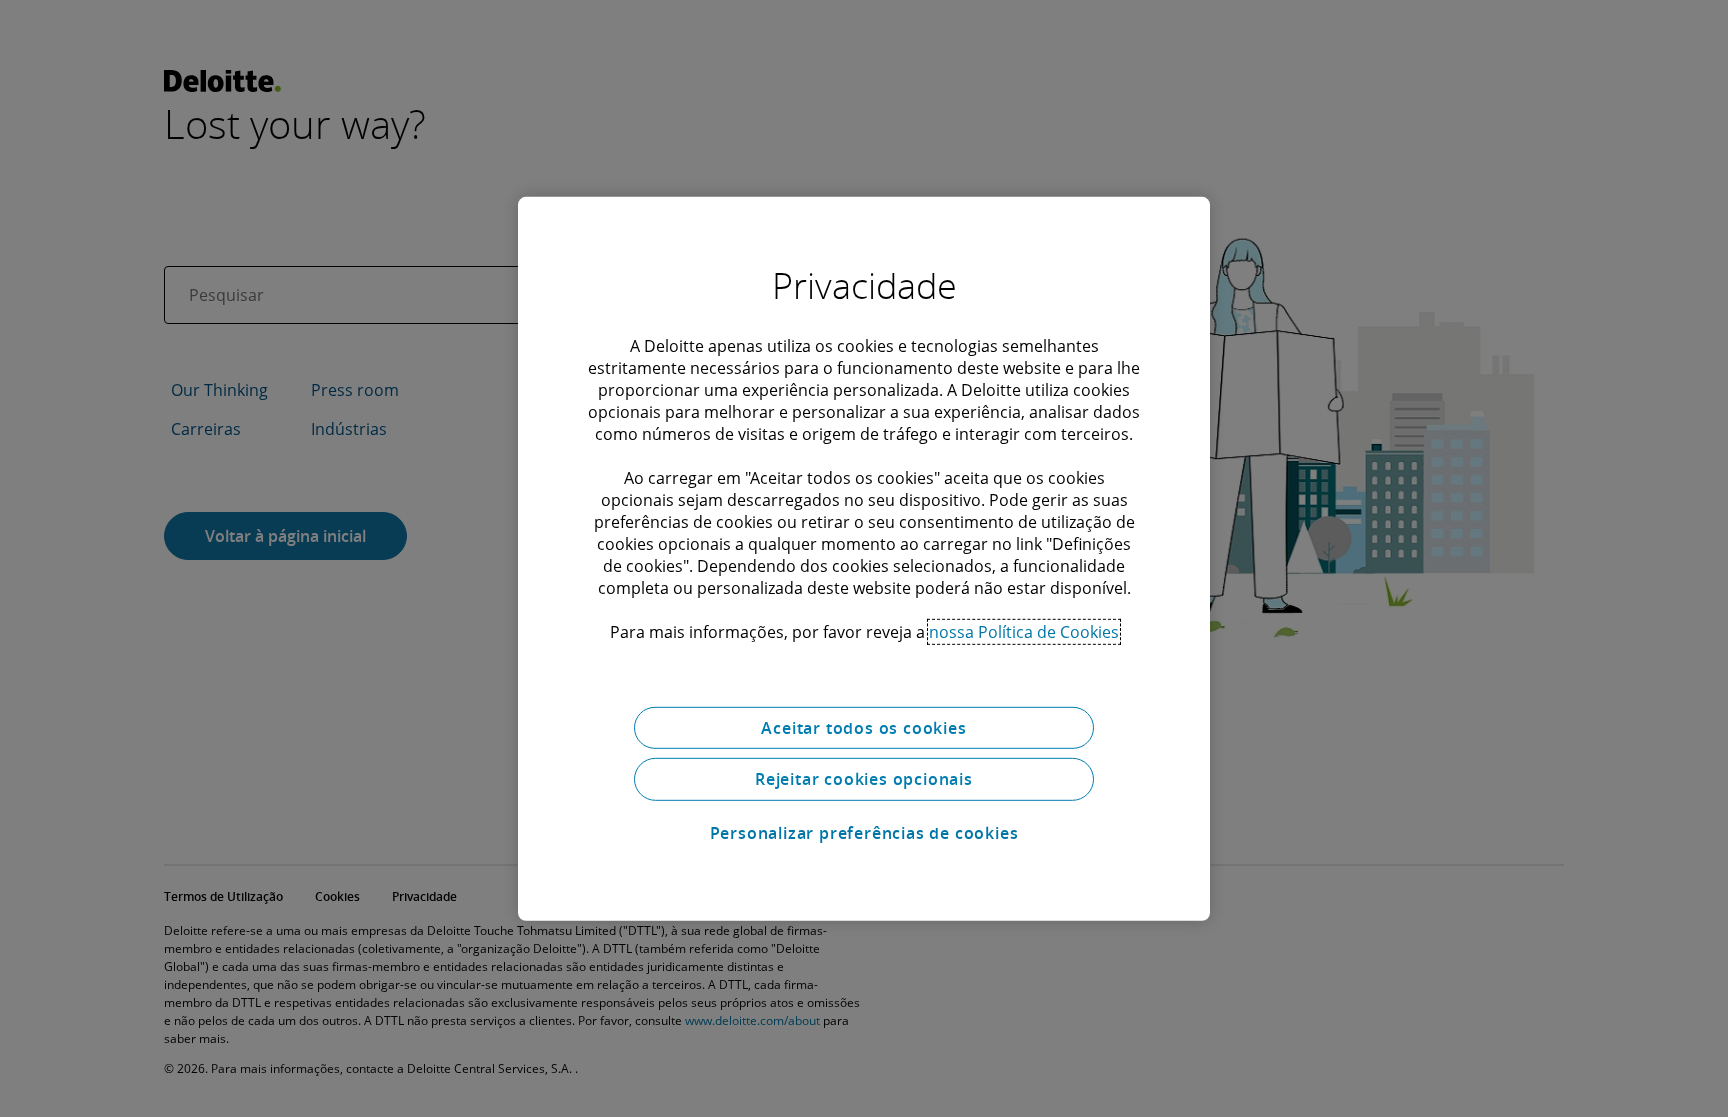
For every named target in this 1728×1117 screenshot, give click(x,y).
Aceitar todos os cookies (863, 727)
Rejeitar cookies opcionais (864, 779)
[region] (864, 558)
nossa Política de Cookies (1024, 631)
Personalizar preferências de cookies (864, 833)
